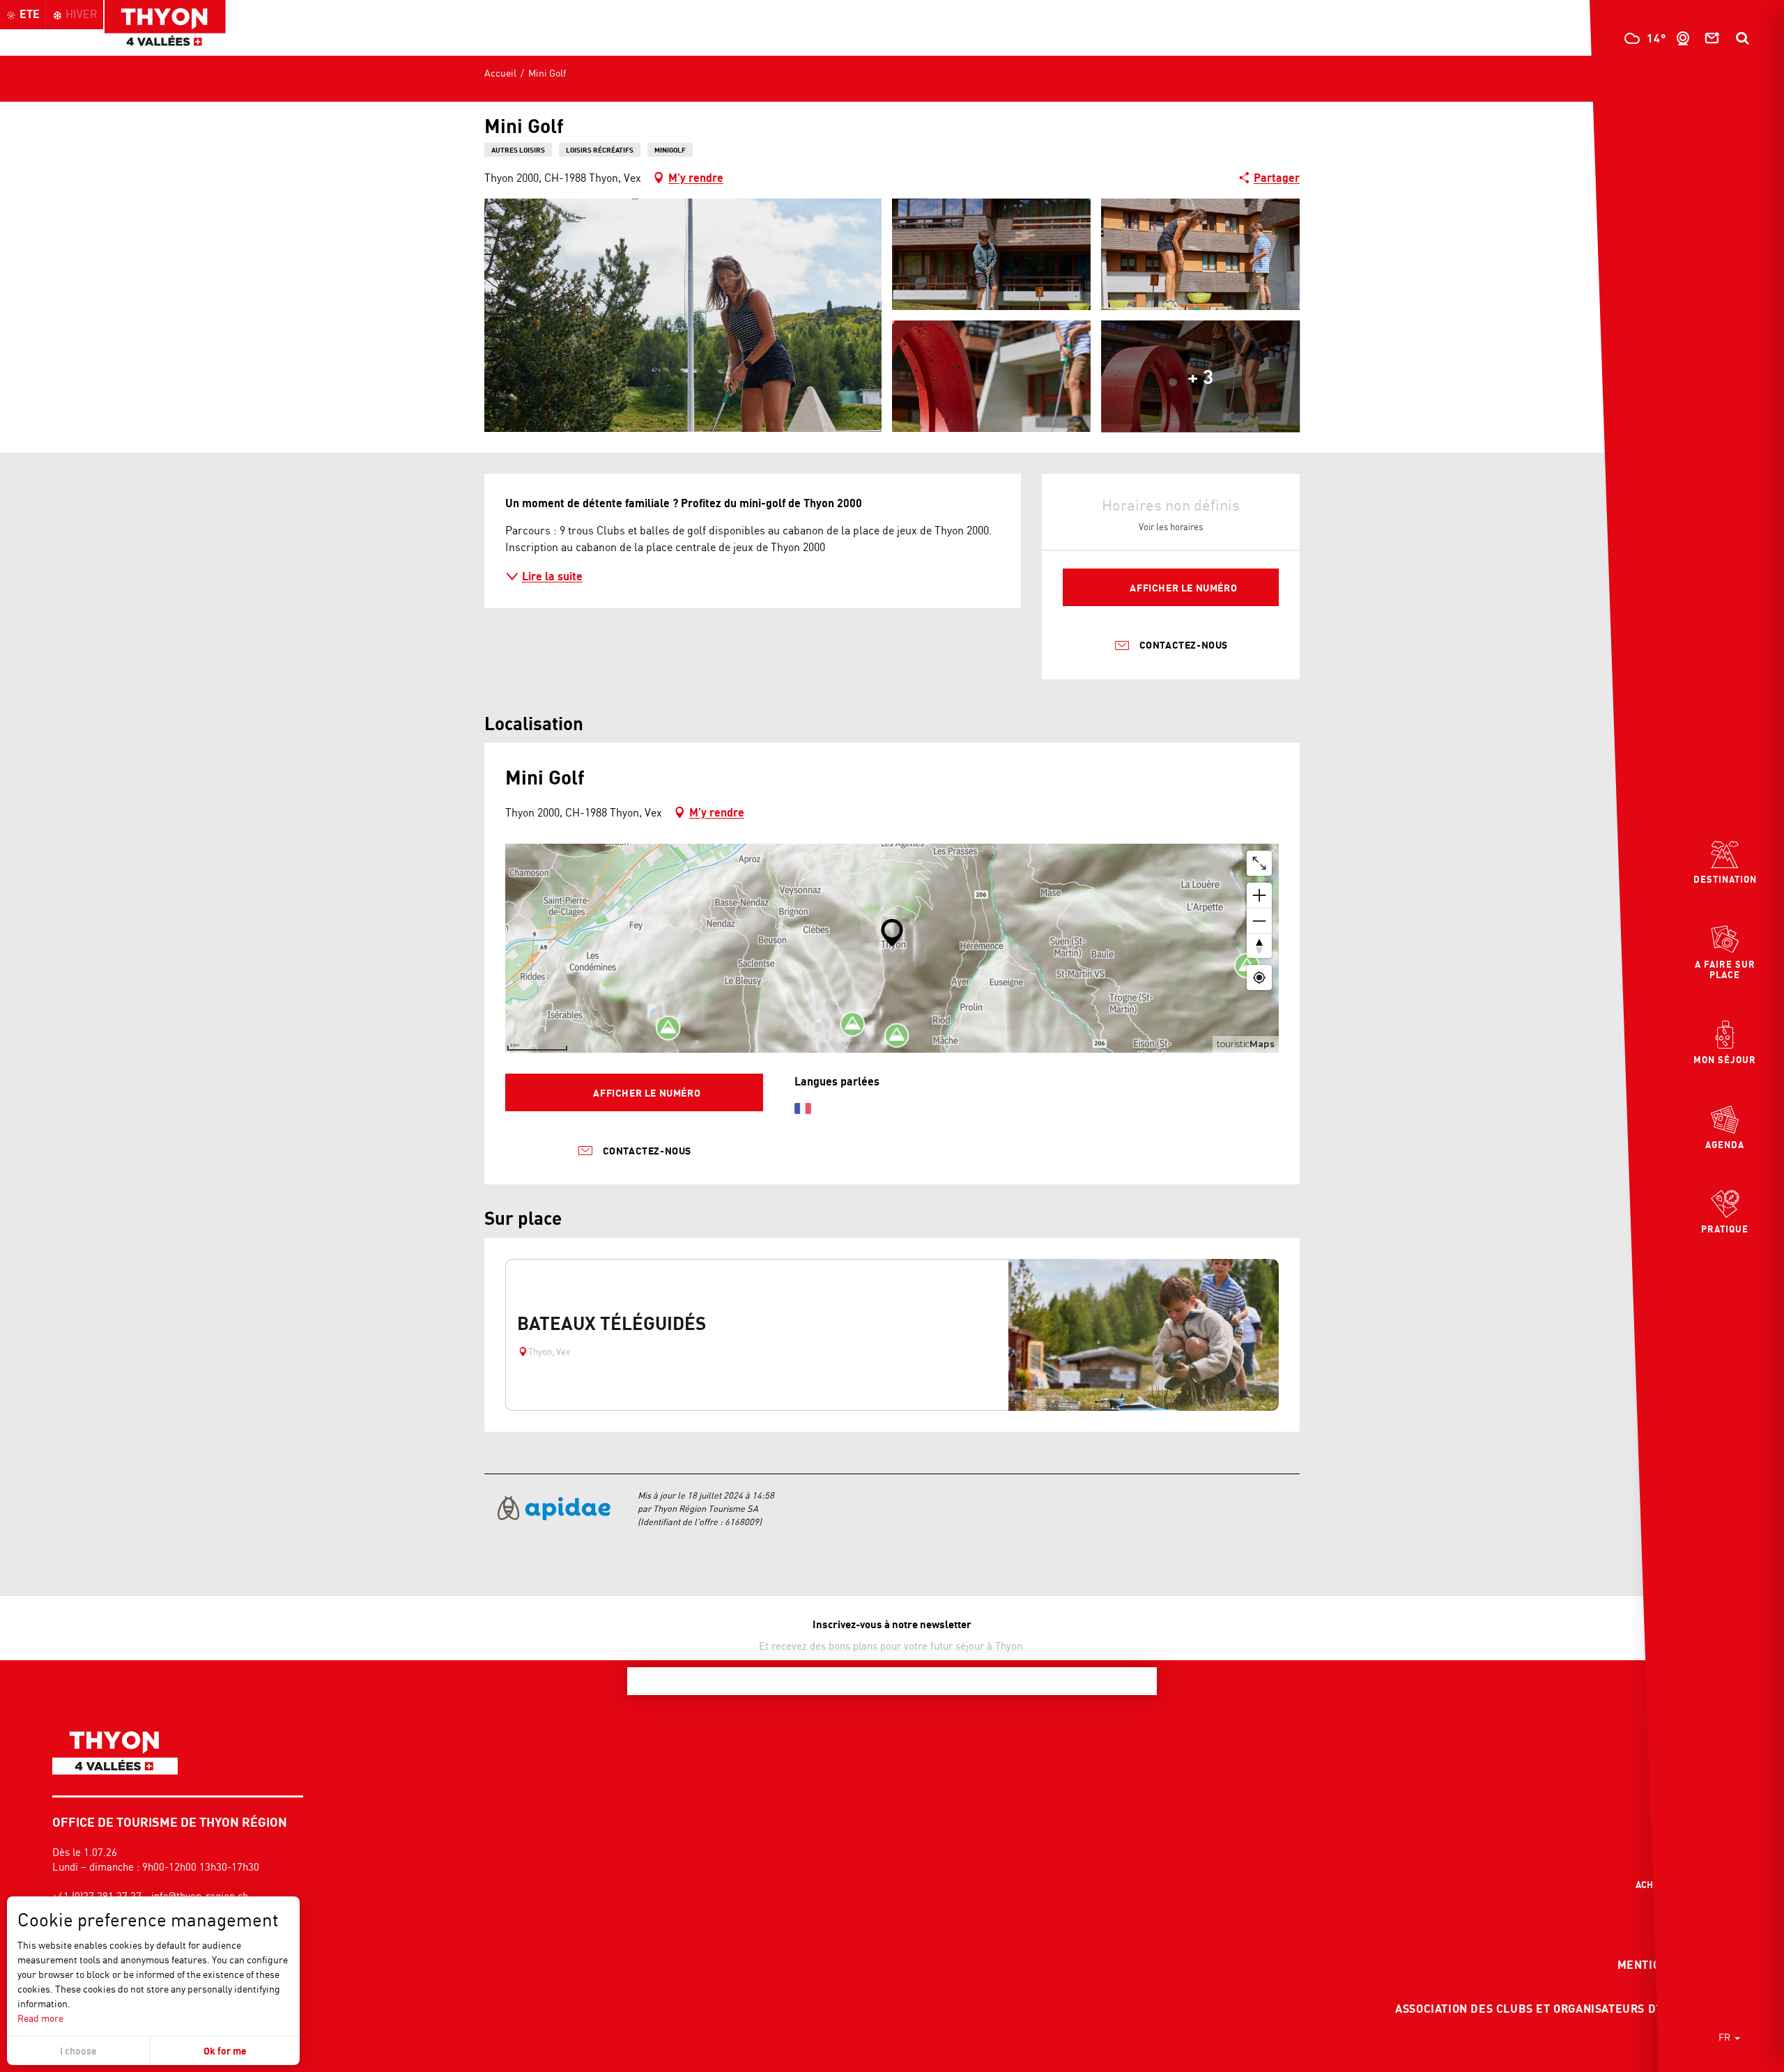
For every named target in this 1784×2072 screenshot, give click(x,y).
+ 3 (1200, 376)
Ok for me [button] (225, 2051)
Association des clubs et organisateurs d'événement (1561, 2009)
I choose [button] (78, 2051)
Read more (40, 2018)
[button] (1742, 38)
